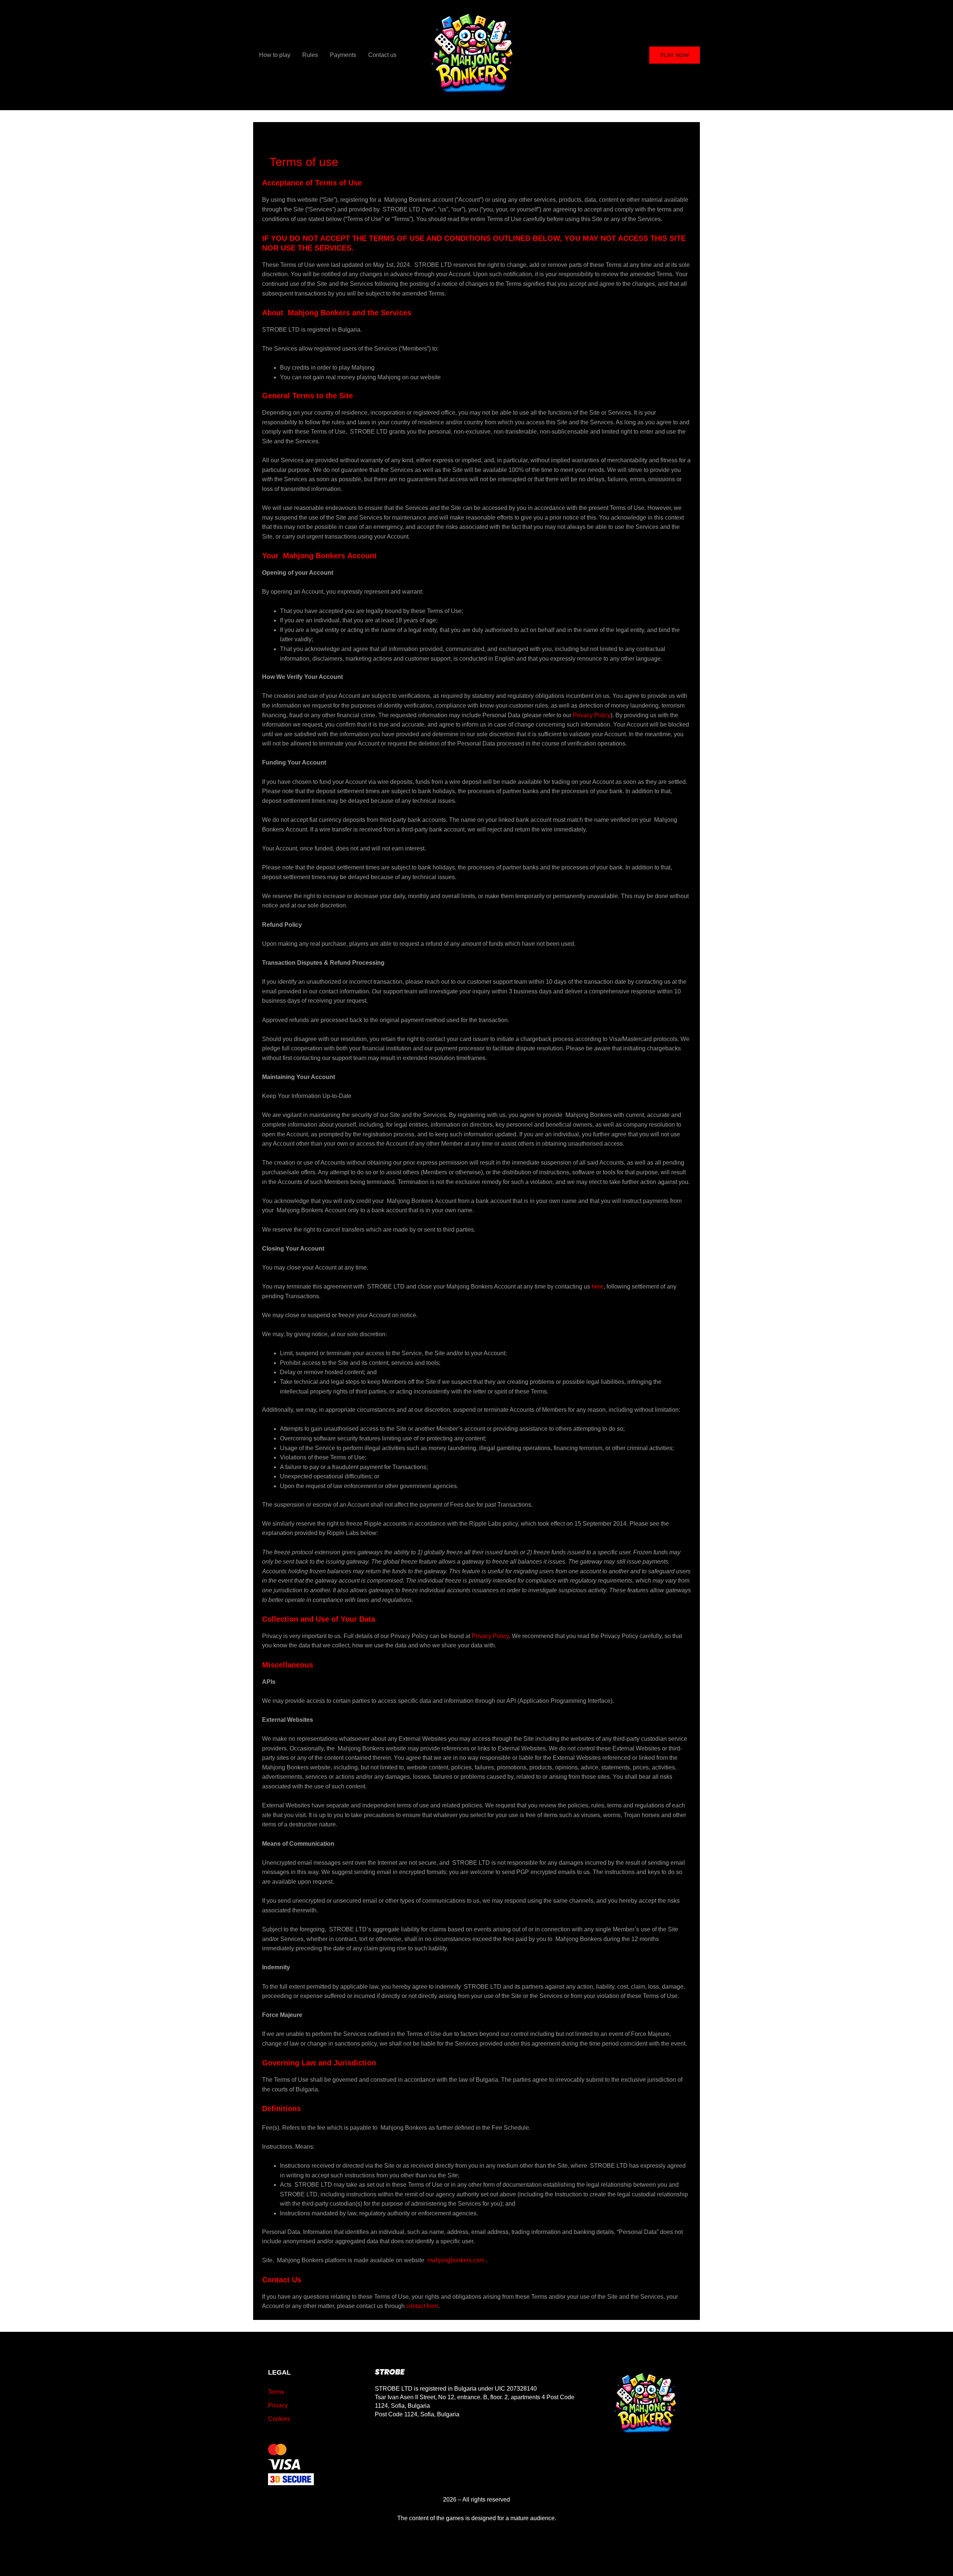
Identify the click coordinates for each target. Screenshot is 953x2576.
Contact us (382, 55)
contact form (422, 2306)
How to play (275, 55)
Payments (343, 55)
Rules (310, 55)
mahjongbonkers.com (456, 2260)
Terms (276, 2392)
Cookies (279, 2419)
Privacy (278, 2405)
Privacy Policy (592, 715)
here (597, 1287)
